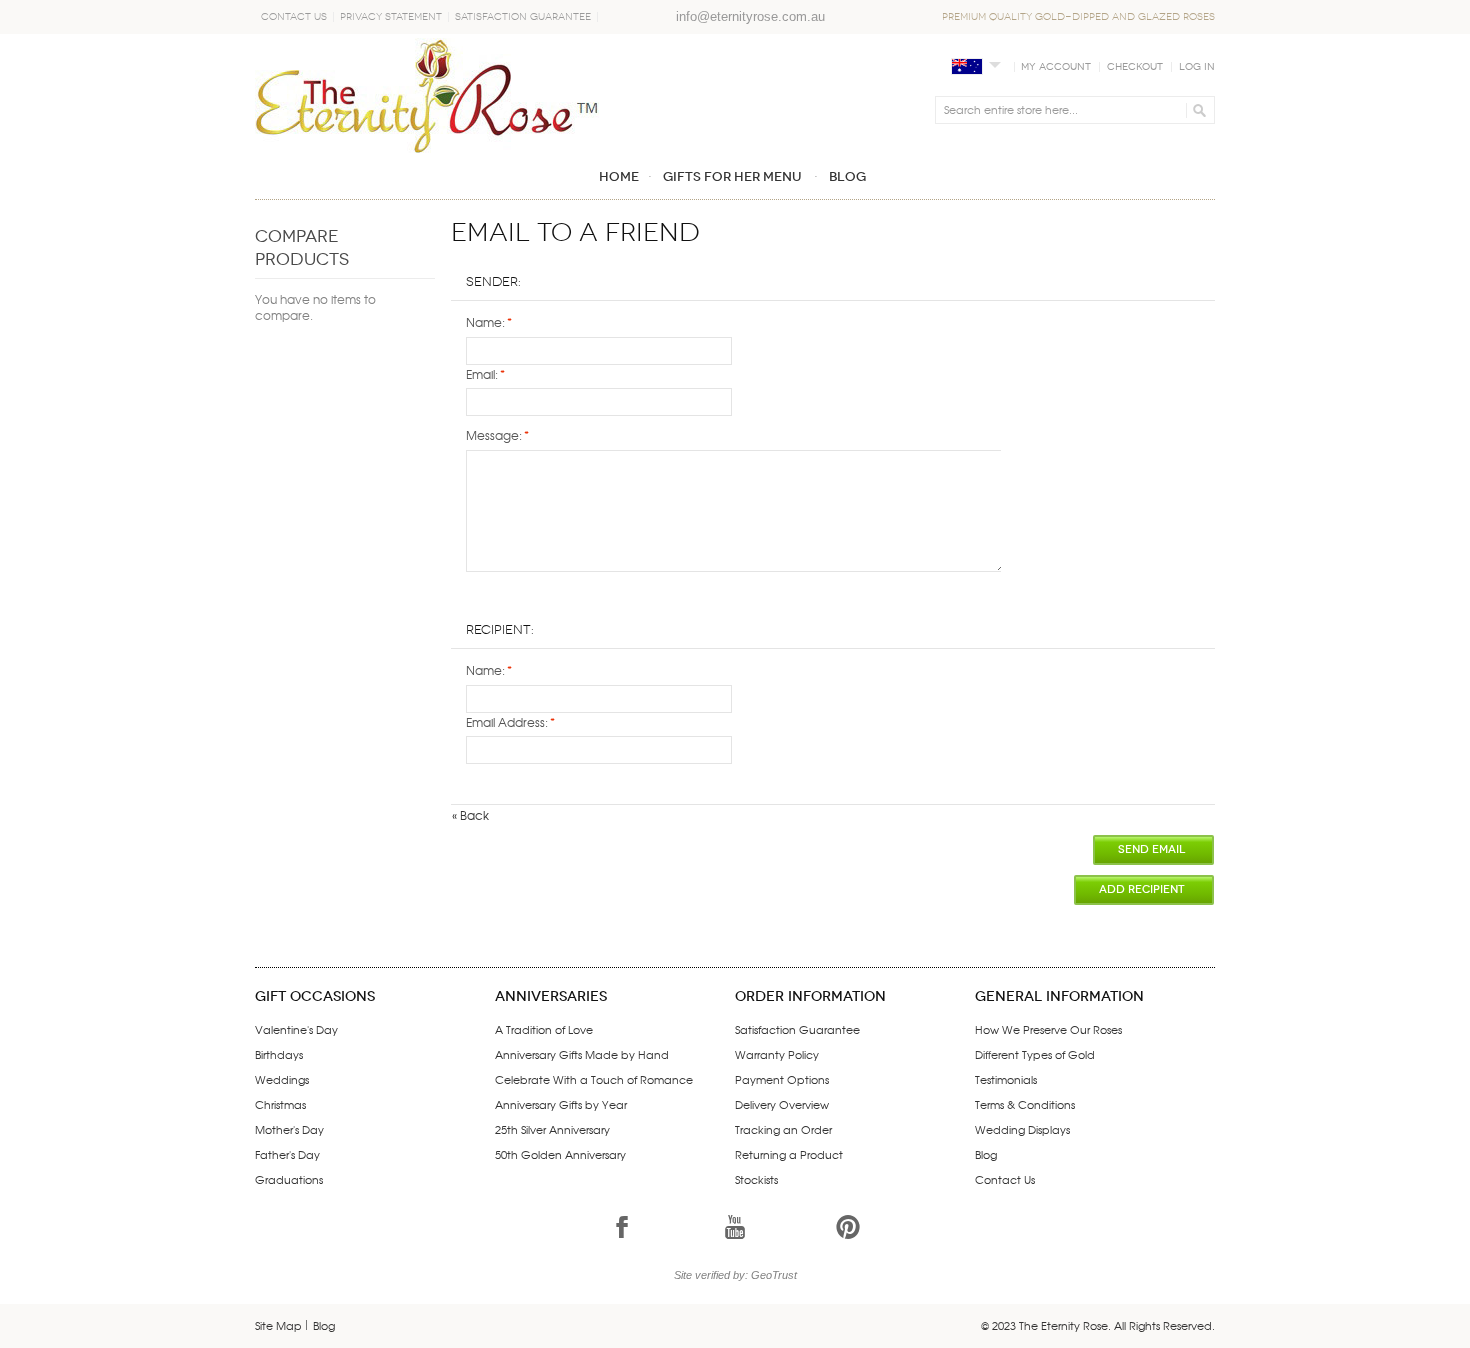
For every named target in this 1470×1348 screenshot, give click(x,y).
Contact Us (294, 17)
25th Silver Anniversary (552, 1129)
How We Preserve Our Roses (1048, 1029)
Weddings (282, 1079)
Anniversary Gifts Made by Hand (582, 1054)
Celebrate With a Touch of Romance (594, 1079)
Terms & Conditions (1025, 1104)
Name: (485, 322)
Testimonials (1006, 1079)
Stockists (756, 1179)
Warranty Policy (777, 1054)
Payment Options (782, 1079)
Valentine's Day (296, 1029)
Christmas (280, 1104)
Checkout (1135, 67)
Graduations (289, 1179)
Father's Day (287, 1154)
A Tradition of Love (544, 1029)
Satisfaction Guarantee (523, 17)
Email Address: (507, 722)
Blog (986, 1154)
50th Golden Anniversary (560, 1154)
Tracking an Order (783, 1129)
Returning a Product (789, 1154)
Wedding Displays (1022, 1129)
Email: (482, 374)
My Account (1056, 67)
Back (470, 815)
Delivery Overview (782, 1104)
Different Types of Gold (1035, 1054)
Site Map (278, 1325)
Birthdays (279, 1054)
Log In (1197, 67)
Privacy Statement (391, 17)
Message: (494, 435)
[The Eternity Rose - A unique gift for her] (427, 95)
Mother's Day (289, 1129)
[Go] (1196, 110)
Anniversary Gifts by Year (561, 1104)
